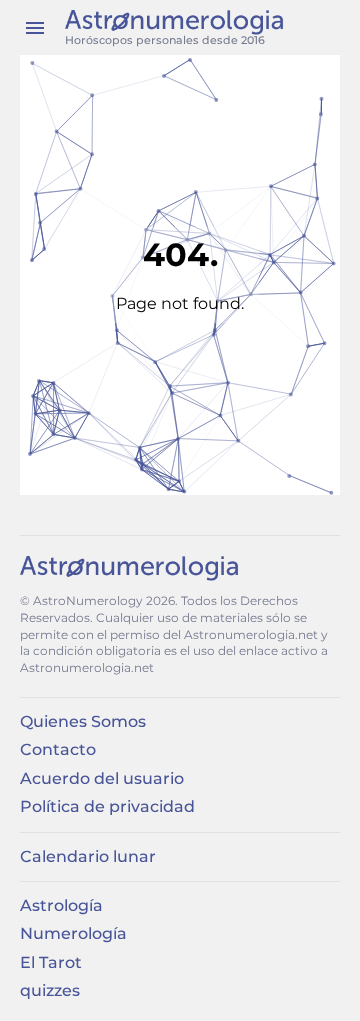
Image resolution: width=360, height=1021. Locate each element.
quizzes (50, 990)
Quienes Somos (83, 721)
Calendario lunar (88, 856)
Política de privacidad (107, 806)
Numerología (73, 933)
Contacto (58, 749)
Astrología (61, 905)
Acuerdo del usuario (102, 778)
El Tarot (51, 962)
